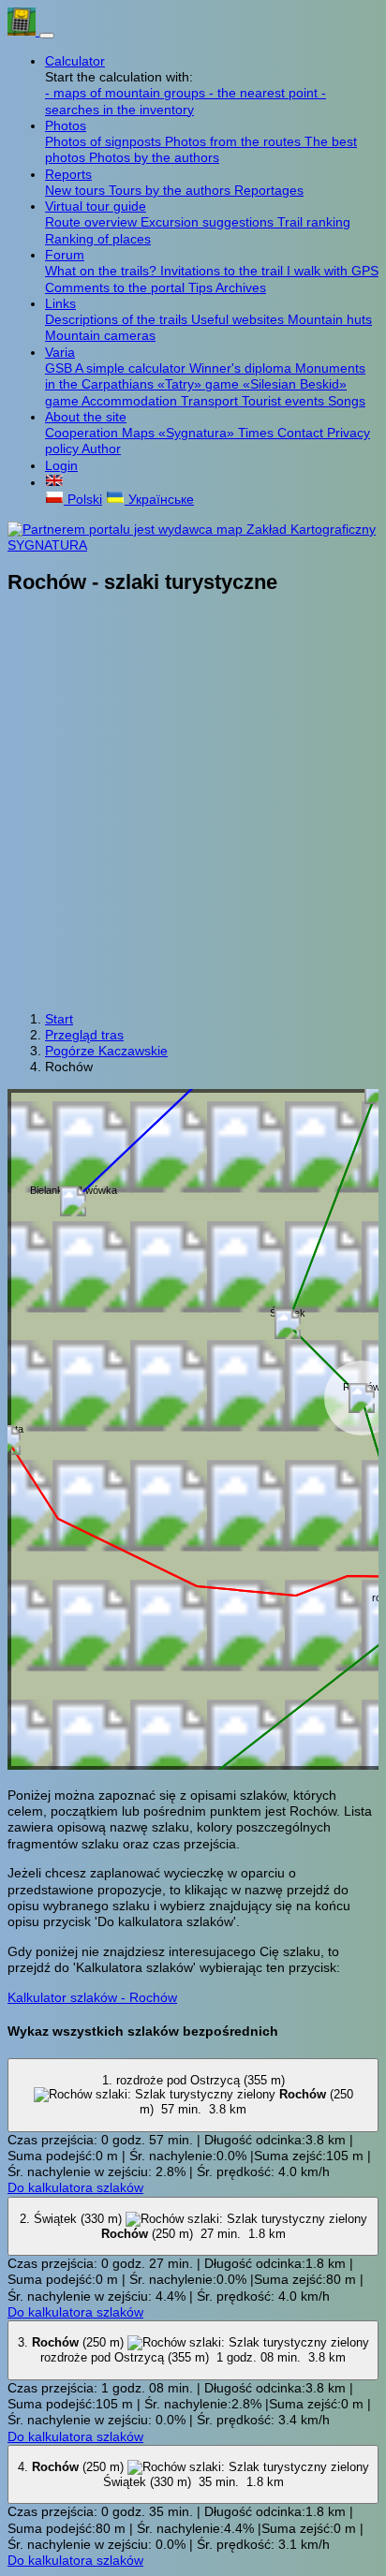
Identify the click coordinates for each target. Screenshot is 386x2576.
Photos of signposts (105, 141)
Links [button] (60, 303)
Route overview (93, 222)
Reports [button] (68, 174)
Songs (347, 401)
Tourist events (285, 401)
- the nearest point (265, 93)
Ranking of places (98, 239)
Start (59, 1019)
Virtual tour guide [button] (96, 206)
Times (258, 433)
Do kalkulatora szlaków (75, 2187)
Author (101, 449)
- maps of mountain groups (127, 93)
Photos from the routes (235, 141)
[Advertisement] (193, 804)
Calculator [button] (75, 61)
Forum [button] (65, 255)
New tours (77, 190)
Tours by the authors (171, 190)
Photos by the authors (154, 157)
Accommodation (131, 401)
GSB (60, 368)
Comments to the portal (117, 287)
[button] (54, 482)
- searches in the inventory (186, 101)
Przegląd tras (84, 1035)
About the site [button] (86, 417)
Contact (302, 433)
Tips (202, 287)
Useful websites (239, 319)
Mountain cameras (100, 335)
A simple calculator (132, 368)
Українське (159, 499)
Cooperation (83, 433)
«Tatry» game (200, 384)
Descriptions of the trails (118, 319)
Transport (211, 401)
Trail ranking (314, 222)
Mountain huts (330, 319)
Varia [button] (60, 352)
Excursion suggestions (209, 222)
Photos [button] (66, 125)
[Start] (23, 31)
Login (61, 465)
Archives (241, 287)
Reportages (269, 190)
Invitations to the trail (223, 271)
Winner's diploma (242, 368)
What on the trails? (103, 271)
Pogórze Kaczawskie (106, 1051)
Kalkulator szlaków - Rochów (92, 1997)
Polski (83, 499)
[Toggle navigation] (47, 36)
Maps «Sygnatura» (180, 433)
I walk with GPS (333, 271)
